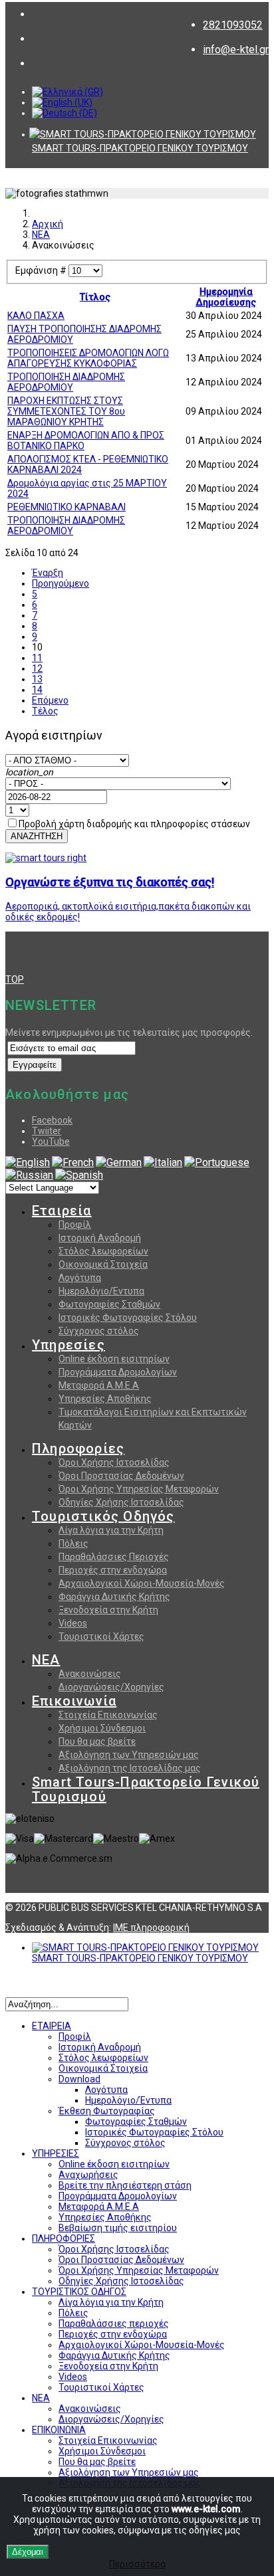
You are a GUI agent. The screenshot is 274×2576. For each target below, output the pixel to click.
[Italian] (163, 1162)
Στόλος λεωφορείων (103, 1251)
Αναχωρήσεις (88, 2175)
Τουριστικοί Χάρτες (101, 1636)
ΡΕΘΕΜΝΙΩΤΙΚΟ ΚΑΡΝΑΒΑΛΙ (67, 507)
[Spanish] (79, 1175)
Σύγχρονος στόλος (99, 1331)
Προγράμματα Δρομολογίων (118, 1372)
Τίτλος (95, 297)
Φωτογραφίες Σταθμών (109, 1304)
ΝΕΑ (41, 235)
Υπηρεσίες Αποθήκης (105, 1399)
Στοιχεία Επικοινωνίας (108, 1715)
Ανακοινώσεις (90, 1674)
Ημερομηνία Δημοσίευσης (226, 297)
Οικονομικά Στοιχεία (103, 1264)
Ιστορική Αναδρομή (100, 1238)
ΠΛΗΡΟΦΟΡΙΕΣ (64, 2238)
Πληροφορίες (78, 1448)
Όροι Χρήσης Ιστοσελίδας (114, 1462)
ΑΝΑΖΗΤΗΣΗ (37, 836)
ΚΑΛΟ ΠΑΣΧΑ (36, 316)
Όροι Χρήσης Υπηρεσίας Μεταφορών (139, 1489)
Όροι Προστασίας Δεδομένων (121, 1476)
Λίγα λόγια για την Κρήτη (111, 1530)
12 (37, 668)
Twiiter (47, 1131)
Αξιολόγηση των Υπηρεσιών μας (129, 1755)
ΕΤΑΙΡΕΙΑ (52, 2026)
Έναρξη (48, 573)
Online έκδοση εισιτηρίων (114, 1359)
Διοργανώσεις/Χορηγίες (111, 1687)
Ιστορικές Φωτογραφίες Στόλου (128, 1318)
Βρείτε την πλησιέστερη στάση (125, 2185)
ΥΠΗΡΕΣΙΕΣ (56, 2153)
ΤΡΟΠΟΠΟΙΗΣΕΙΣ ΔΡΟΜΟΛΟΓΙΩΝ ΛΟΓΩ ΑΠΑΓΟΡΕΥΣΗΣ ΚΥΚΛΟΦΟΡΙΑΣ (88, 358)
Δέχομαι (28, 2552)
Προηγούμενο (61, 583)
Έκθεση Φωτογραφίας (107, 2111)
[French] (73, 1162)
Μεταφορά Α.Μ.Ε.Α (99, 1385)
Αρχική (48, 224)
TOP (15, 979)
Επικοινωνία (74, 1701)
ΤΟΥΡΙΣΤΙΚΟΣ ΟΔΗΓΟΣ (79, 2292)
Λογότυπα (80, 1278)
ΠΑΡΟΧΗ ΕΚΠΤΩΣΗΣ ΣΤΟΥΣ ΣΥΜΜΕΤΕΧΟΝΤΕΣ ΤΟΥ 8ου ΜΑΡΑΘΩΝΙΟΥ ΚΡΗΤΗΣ (66, 411)
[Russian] (29, 1175)
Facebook (52, 1120)
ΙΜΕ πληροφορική (151, 1928)
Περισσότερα (137, 2564)
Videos (73, 1623)
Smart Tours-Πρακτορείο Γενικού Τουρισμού (146, 1789)
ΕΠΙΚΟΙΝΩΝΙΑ (59, 2430)
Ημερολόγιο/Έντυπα (128, 2100)
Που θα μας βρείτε (97, 1741)
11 (37, 658)
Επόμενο (50, 700)
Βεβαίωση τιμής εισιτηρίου (118, 2228)
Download (79, 2079)
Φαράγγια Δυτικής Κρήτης (114, 1597)
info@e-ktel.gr (236, 50)
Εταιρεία (62, 1211)
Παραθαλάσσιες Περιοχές (114, 1557)
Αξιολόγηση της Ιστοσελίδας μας (130, 1768)
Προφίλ (75, 1225)
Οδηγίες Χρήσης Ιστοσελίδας (121, 1502)
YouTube (51, 1141)
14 (37, 690)
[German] (119, 1162)
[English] (28, 1162)
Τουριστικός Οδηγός (103, 1516)
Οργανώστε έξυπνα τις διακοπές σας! (110, 882)
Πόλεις (73, 1543)
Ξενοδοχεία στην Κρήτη (108, 1610)
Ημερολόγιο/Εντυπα (101, 1291)
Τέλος (45, 711)
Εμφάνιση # (42, 270)
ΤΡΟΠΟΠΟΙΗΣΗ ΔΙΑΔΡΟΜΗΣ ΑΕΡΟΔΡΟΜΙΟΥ (66, 382)
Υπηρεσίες (68, 1345)
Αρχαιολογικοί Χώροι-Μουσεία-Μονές (142, 1583)
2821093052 (233, 25)
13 (37, 679)
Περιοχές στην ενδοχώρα (113, 1570)
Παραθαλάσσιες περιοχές (114, 2324)
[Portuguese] (217, 1162)
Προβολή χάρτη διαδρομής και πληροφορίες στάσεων (134, 824)
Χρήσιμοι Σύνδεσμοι (102, 1728)
